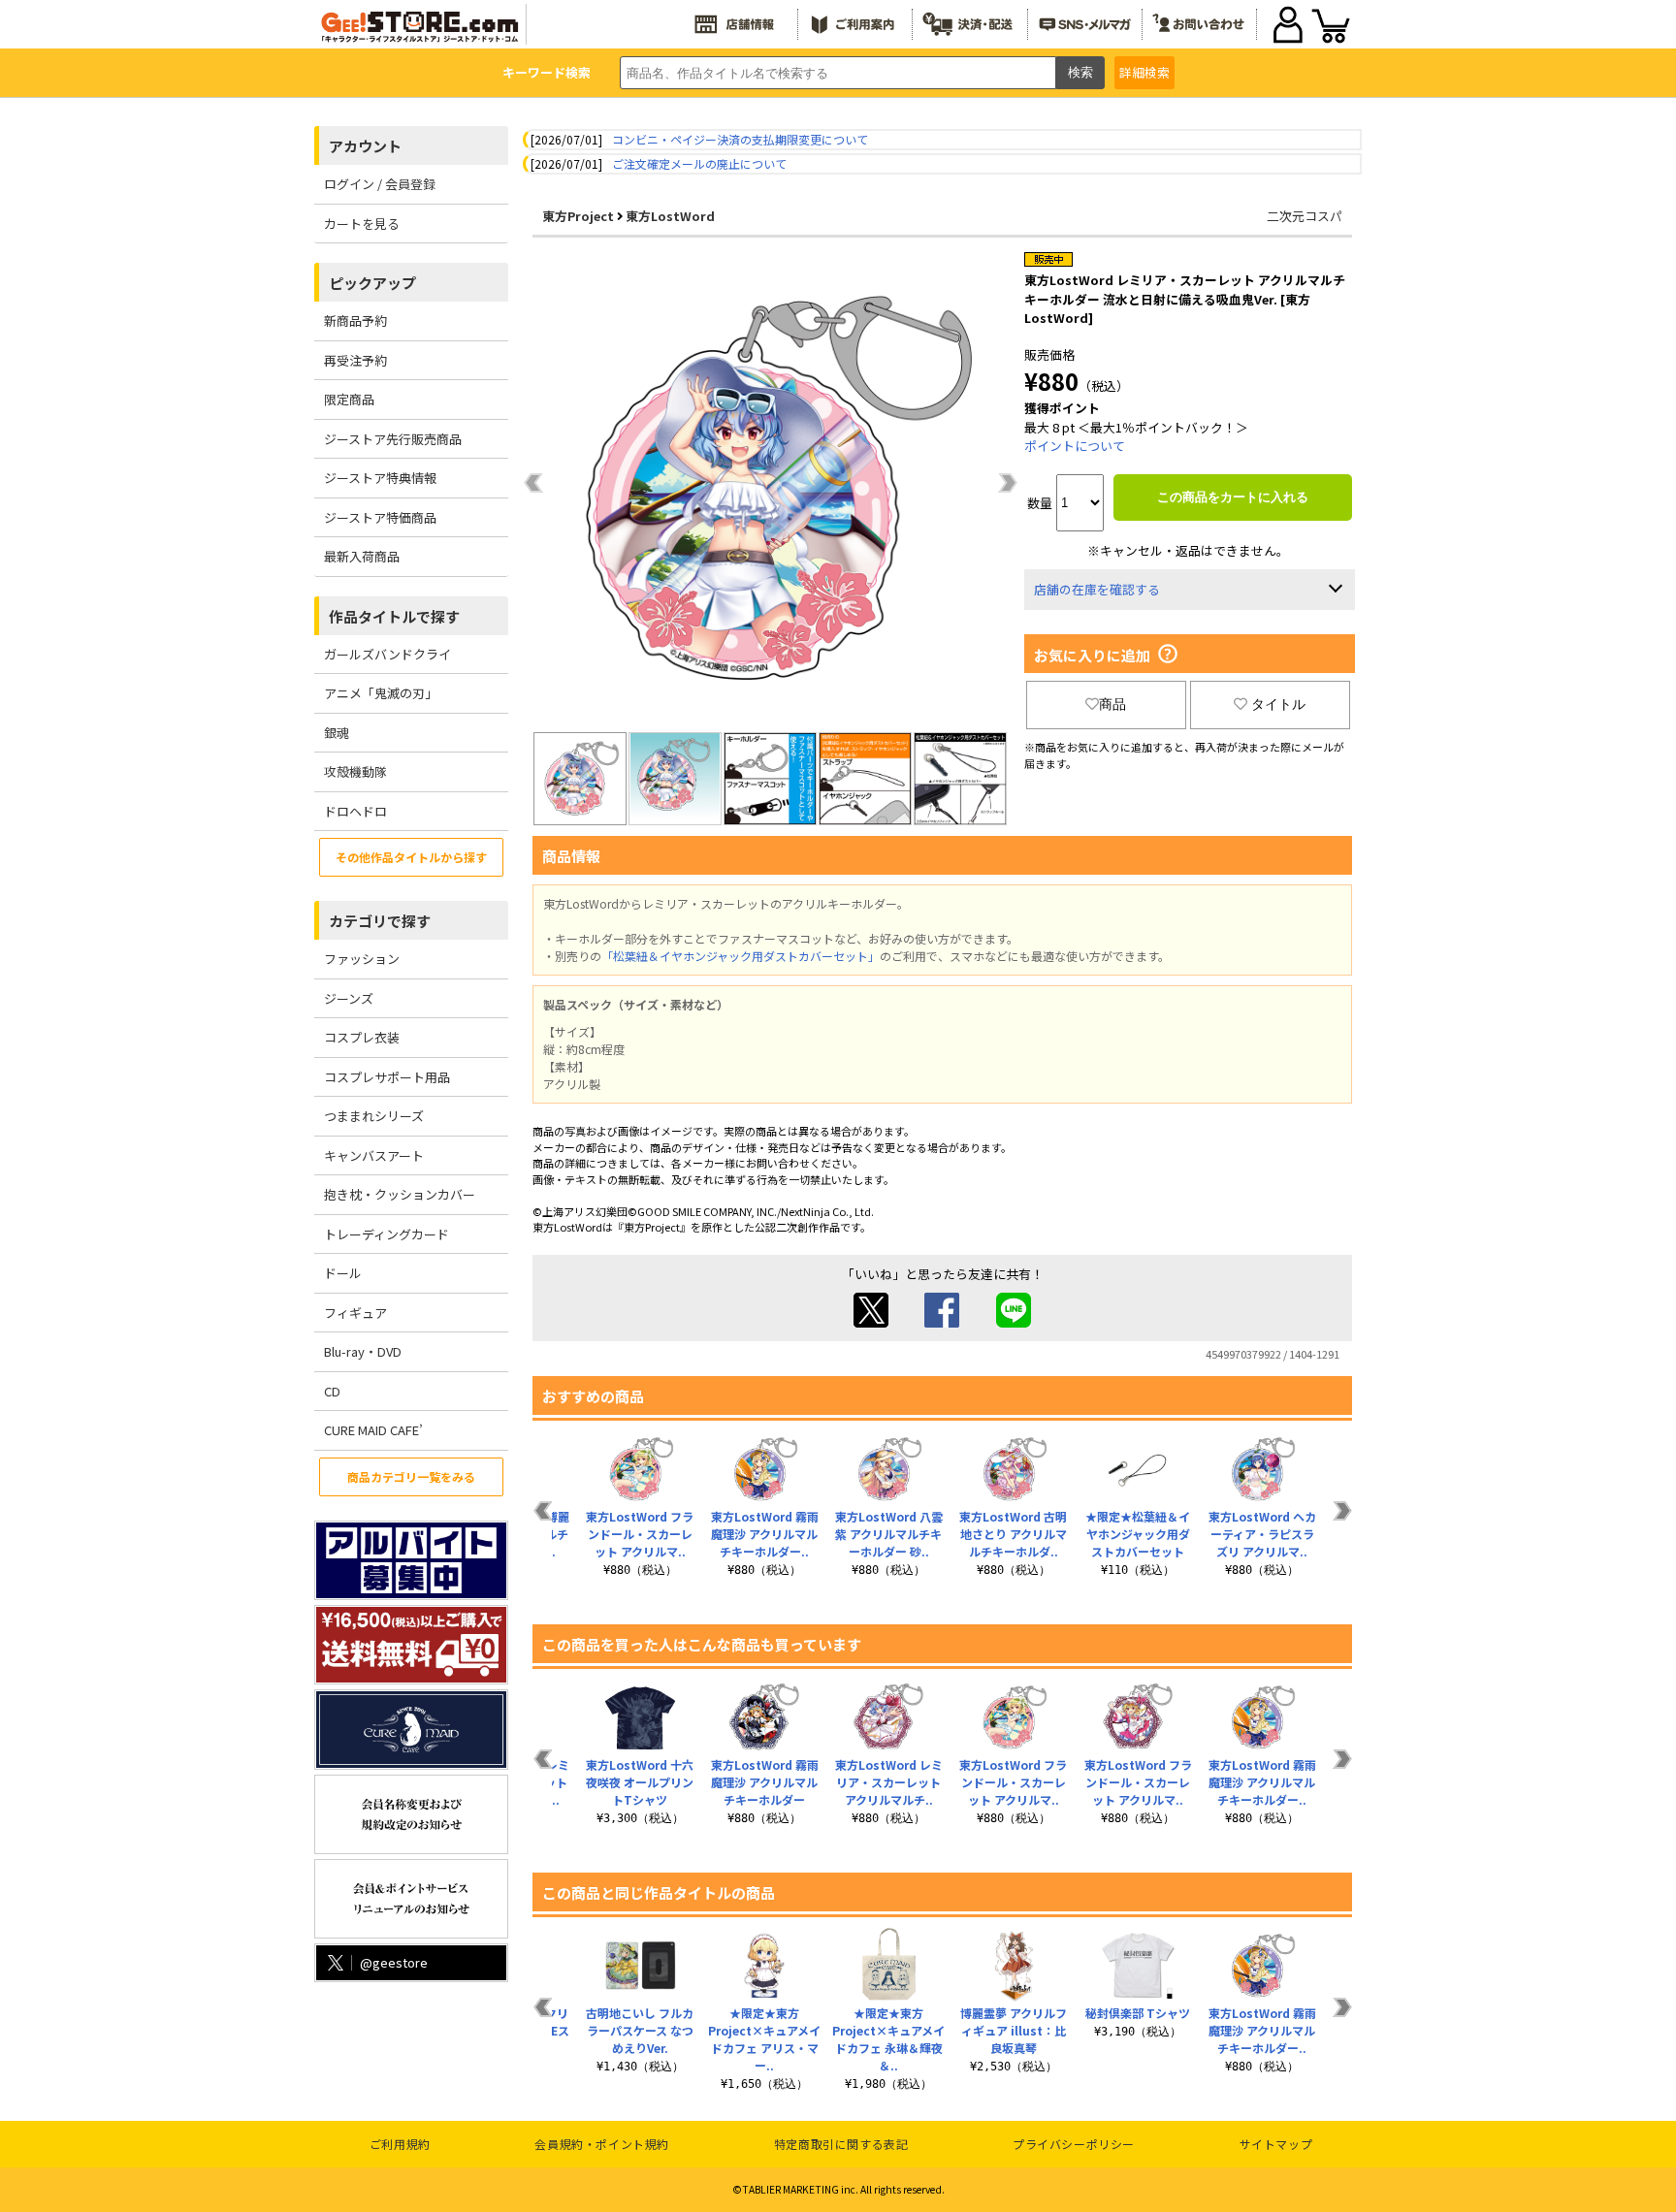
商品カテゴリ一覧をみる (411, 1476)
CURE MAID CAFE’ (373, 1430)
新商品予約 (355, 321)
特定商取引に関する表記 (841, 2144)
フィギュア (355, 1313)
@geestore (394, 1962)
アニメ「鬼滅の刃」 (381, 693)
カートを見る (362, 224)
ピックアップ (372, 283)
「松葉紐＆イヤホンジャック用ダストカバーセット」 (741, 956)
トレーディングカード (387, 1234)
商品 (1112, 704)
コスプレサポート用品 (387, 1077)
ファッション (362, 959)
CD (332, 1391)
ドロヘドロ (355, 811)
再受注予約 (355, 360)
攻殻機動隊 (355, 771)
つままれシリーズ (374, 1116)
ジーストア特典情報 (380, 478)
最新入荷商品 (362, 556)
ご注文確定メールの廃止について (699, 163)
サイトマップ (1276, 2144)
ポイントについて (1075, 446)
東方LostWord (670, 216)
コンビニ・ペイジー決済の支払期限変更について (740, 139)
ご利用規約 (400, 2144)
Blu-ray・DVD (363, 1351)
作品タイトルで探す (394, 616)
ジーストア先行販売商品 (393, 439)
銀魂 (337, 733)
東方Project (578, 216)
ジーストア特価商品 (380, 517)
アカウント (365, 146)
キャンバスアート (374, 1155)
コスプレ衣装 (362, 1037)
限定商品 (349, 399)
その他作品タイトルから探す (411, 857)
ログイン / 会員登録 (380, 184)
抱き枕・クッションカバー (400, 1194)
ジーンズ (349, 998)
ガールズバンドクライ (387, 654)
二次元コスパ (1305, 216)
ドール (343, 1273)
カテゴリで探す (380, 921)
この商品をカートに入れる (1233, 497)
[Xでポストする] (871, 1322)
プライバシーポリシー (1074, 2144)
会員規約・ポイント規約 (602, 2144)
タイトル (1278, 704)
